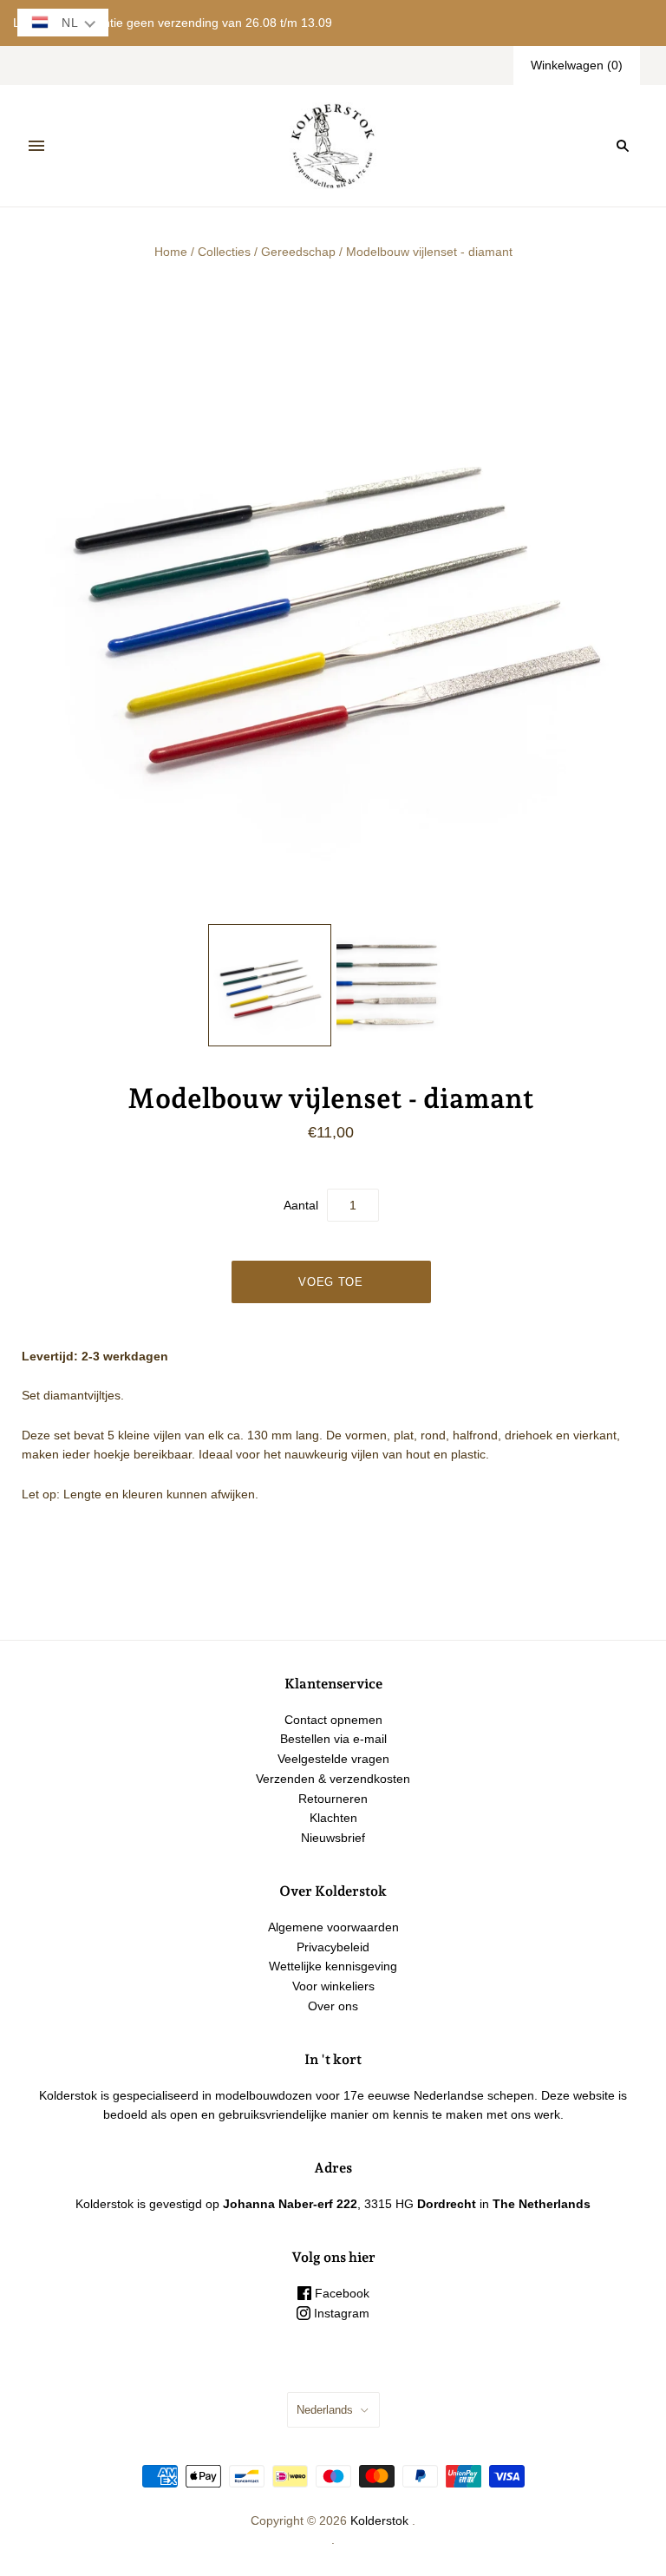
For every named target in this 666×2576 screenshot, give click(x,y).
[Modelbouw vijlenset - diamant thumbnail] (270, 986)
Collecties (224, 252)
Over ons (333, 2006)
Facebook (340, 2293)
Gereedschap (298, 252)
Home (171, 252)
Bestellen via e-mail (333, 1739)
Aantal (301, 1205)
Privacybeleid (333, 1947)
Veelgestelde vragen (333, 1759)
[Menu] (36, 146)
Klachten (333, 1818)
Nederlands (325, 2410)
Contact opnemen (333, 1720)
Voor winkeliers (333, 1986)
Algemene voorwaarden (333, 1927)
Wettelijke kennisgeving (333, 1966)
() (577, 65)
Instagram (340, 2313)
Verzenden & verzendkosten (333, 1779)
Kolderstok (379, 2520)
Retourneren (333, 1799)
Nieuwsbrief (333, 1838)
